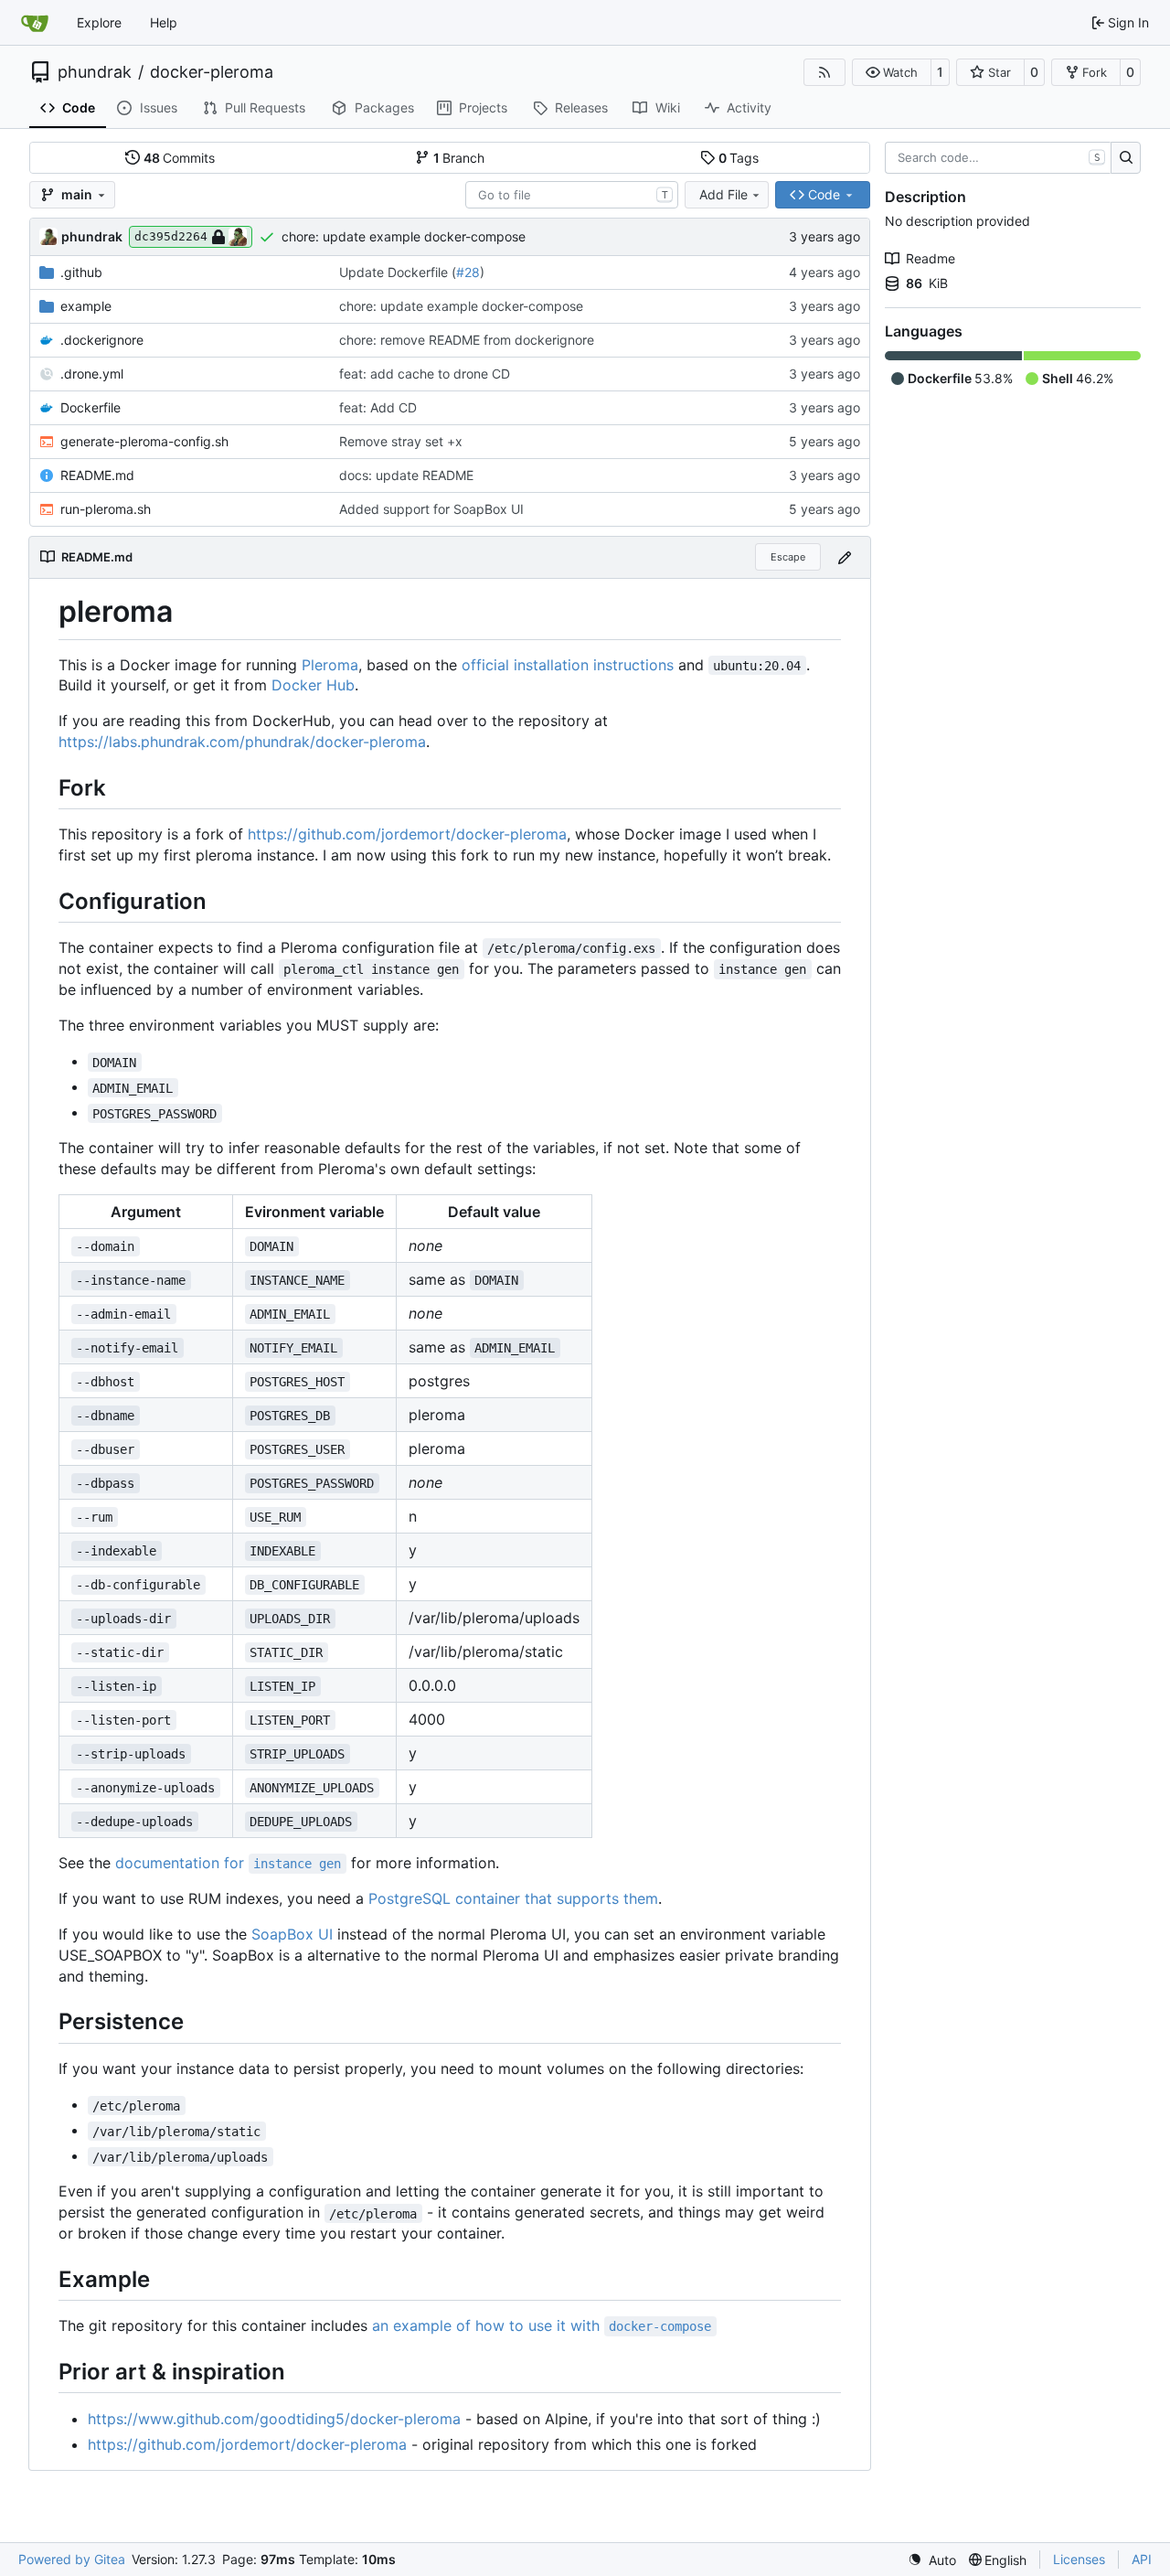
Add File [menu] (723, 194)
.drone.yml (92, 374)
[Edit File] (845, 557)
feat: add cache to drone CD (425, 374)
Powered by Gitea (72, 2559)
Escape (788, 557)
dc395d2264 (171, 236)
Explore (99, 22)
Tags (739, 158)
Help (164, 22)
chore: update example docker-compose (404, 236)
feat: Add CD (378, 407)
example (86, 306)
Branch (459, 158)
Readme (931, 258)
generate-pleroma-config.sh (144, 441)
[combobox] (572, 195)
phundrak (95, 72)
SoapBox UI (292, 1934)
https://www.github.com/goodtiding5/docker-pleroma (274, 2419)
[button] (892, 72)
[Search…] (1126, 158)
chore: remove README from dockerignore (467, 340)
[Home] (35, 23)
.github (81, 272)
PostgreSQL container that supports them (513, 1898)
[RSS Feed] (824, 72)
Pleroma (330, 665)
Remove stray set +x (401, 441)
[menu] (932, 2560)
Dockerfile (90, 407)
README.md (97, 475)
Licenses (1079, 2559)
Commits (180, 158)
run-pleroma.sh (106, 509)
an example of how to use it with (542, 2325)
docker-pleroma (212, 72)
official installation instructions (568, 665)
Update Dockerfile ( (398, 272)
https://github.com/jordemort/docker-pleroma (407, 834)
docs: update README (406, 475)
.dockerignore (102, 340)
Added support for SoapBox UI (431, 509)
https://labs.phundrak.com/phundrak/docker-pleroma (242, 742)
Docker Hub (313, 685)
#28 (468, 272)
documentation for (228, 1863)
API (1142, 2559)
